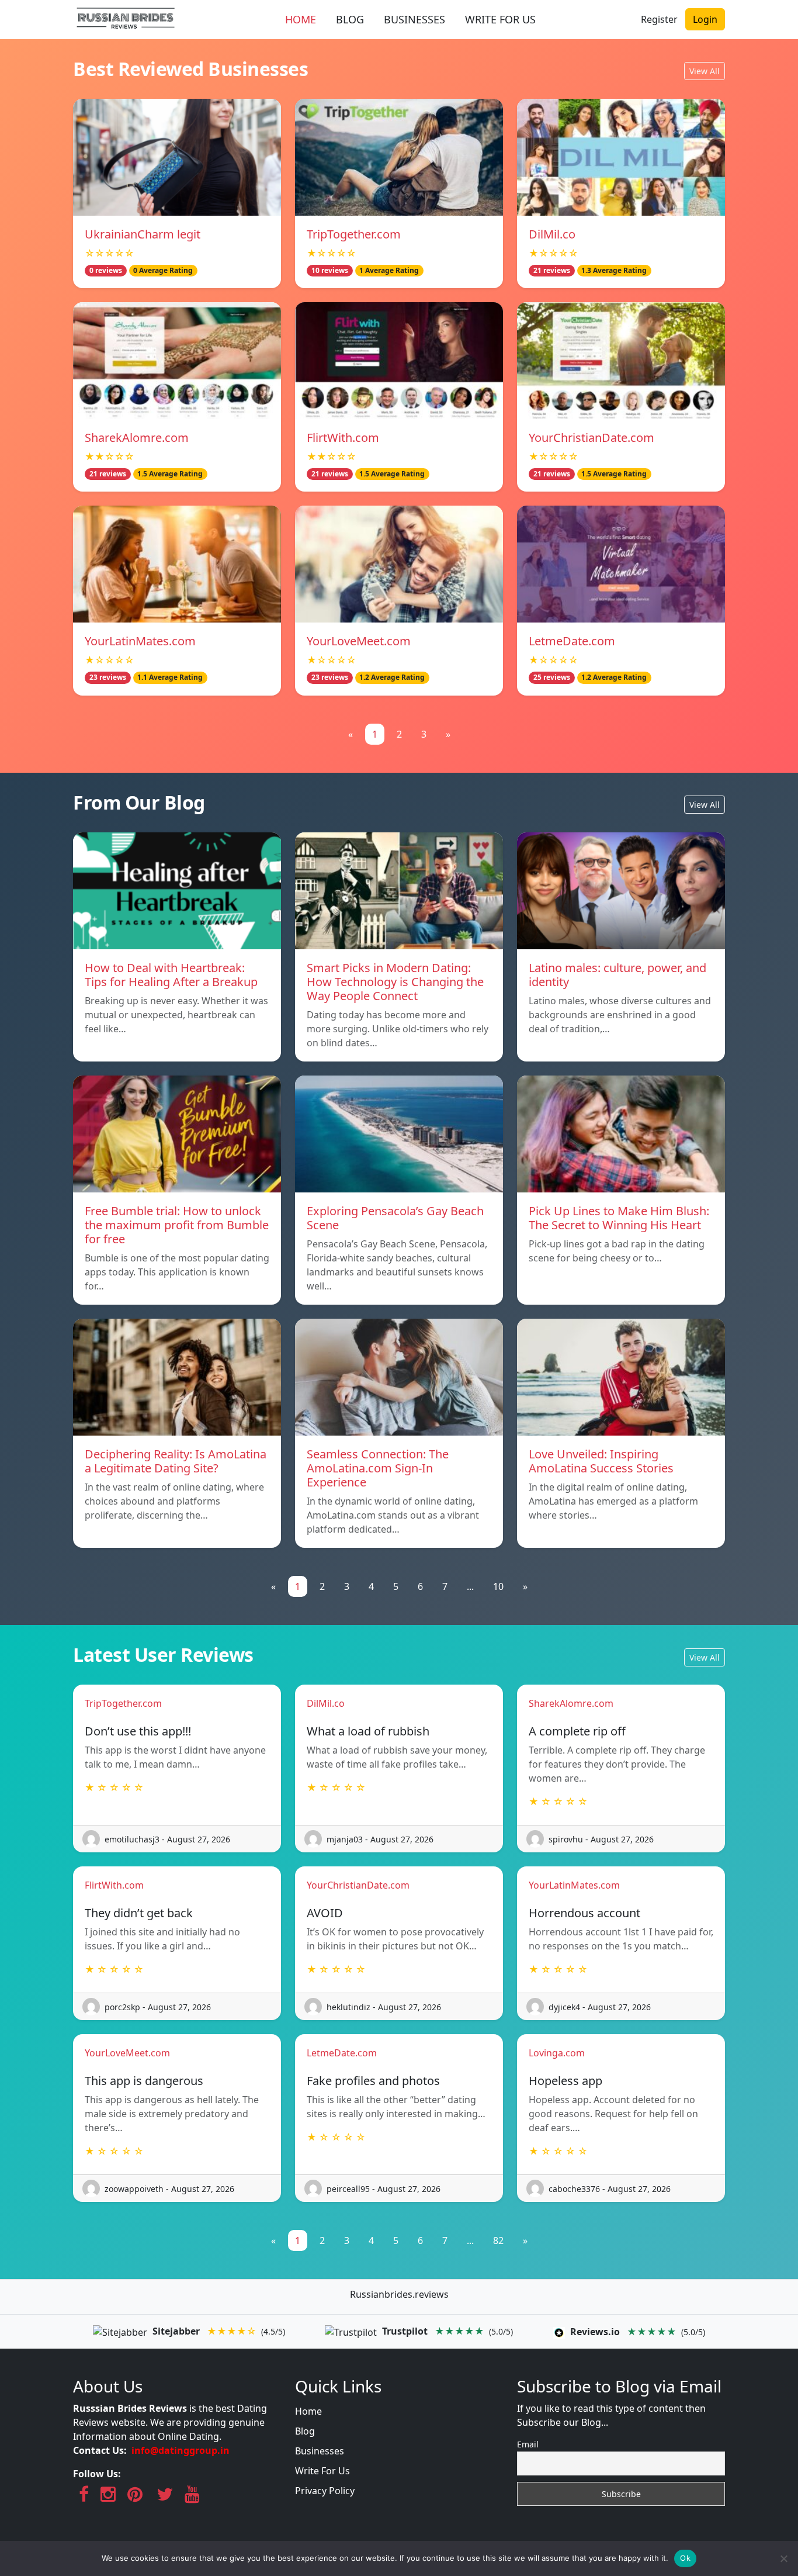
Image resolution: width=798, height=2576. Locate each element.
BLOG (350, 19)
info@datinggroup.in (181, 2450)
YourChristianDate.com (591, 438)
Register (659, 19)
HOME (301, 19)
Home (308, 2411)
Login (705, 19)
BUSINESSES (414, 19)
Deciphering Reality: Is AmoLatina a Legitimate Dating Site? (176, 1461)
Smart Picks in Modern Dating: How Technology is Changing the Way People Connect (395, 982)
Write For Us (322, 2471)
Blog (305, 2431)
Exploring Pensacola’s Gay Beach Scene (395, 1218)
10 (498, 1586)
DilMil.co (552, 234)
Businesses (320, 2451)
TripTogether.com (354, 234)
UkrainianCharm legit (143, 234)
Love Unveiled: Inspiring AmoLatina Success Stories (601, 1461)
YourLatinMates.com (140, 641)
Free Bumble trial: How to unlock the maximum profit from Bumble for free (177, 1225)
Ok (685, 2558)
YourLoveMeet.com (359, 641)
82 (498, 2240)
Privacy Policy (325, 2491)
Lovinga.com (557, 2053)
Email (528, 2444)
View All (705, 71)
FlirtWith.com (343, 438)
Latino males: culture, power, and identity (617, 975)
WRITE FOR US (500, 19)
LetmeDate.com (572, 641)
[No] (783, 2558)
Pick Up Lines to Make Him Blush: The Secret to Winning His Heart (619, 1218)
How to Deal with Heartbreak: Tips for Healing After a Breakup (171, 975)
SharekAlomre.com (137, 438)
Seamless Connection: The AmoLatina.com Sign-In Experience (378, 1468)
